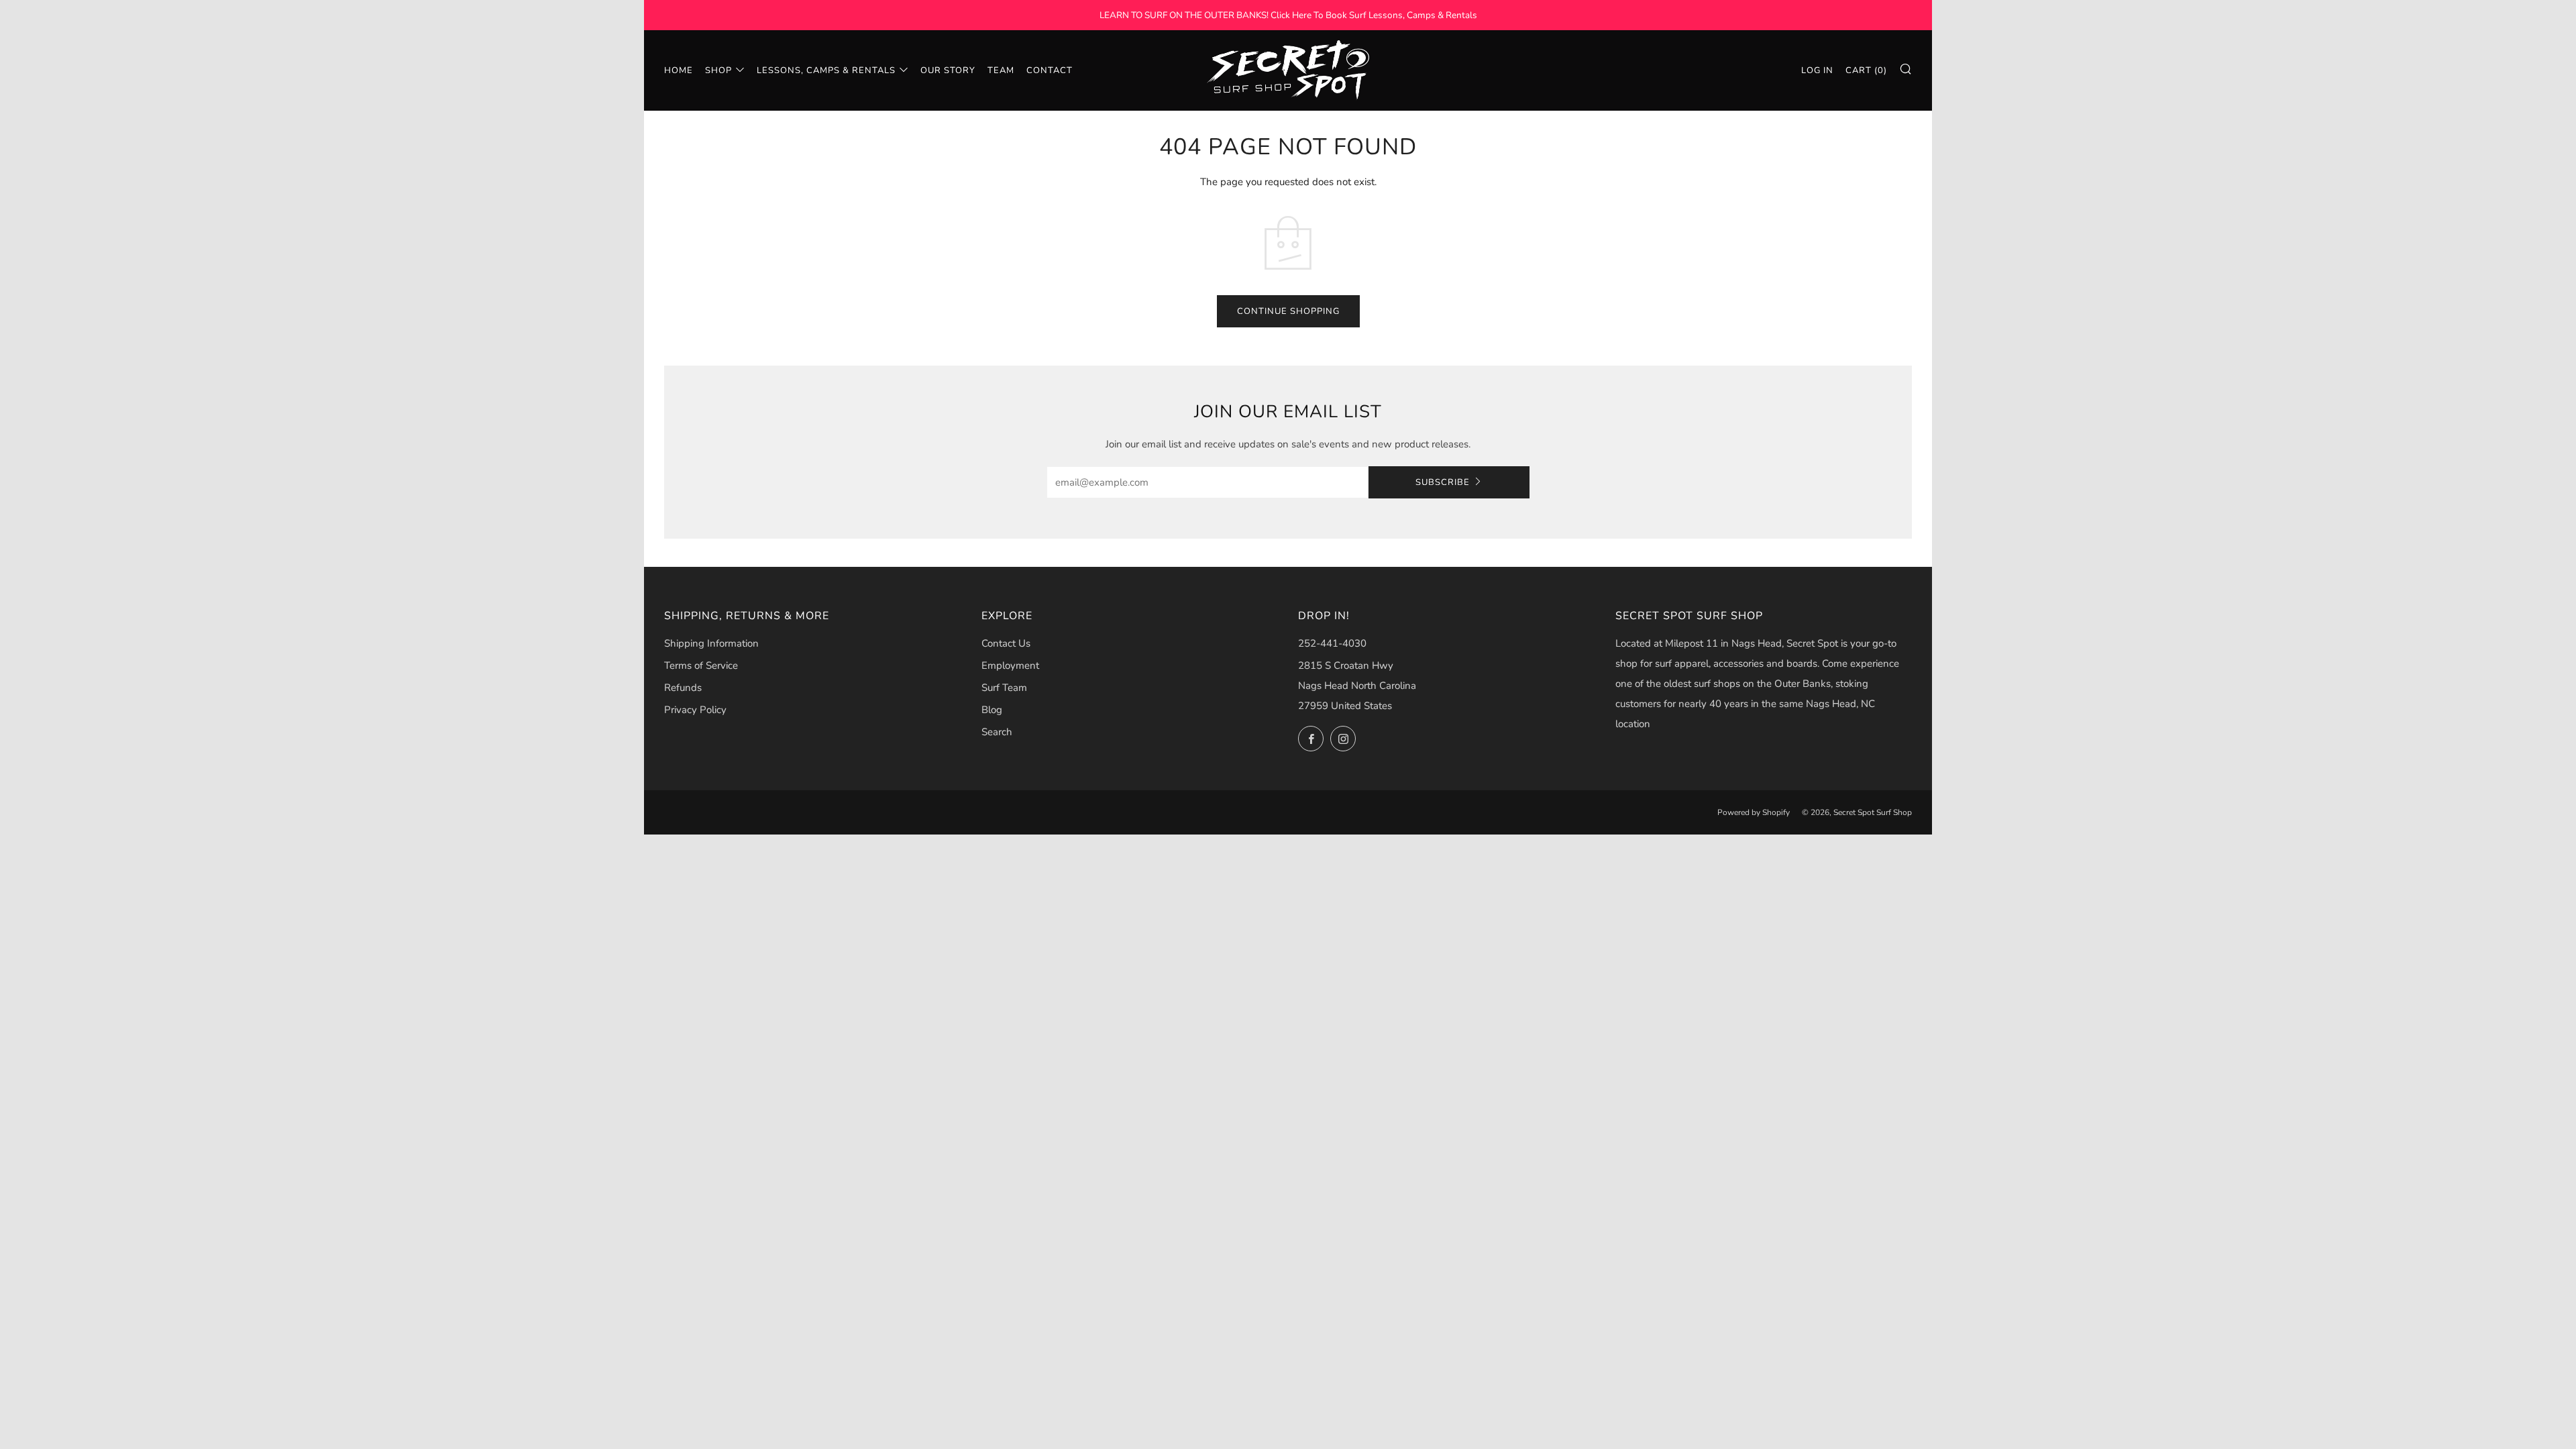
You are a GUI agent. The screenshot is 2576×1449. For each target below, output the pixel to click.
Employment (1010, 665)
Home (679, 70)
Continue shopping (1288, 311)
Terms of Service (701, 665)
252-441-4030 (1332, 643)
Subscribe (1443, 482)
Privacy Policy (695, 710)
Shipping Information (711, 643)
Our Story (948, 70)
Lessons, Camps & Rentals (826, 70)
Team (1001, 70)
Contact (1050, 70)
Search (997, 732)
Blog (992, 710)
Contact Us (1006, 643)
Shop (718, 70)
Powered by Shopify (1754, 812)
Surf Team (1004, 688)
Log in (1817, 70)
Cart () (1866, 70)
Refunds (683, 688)
